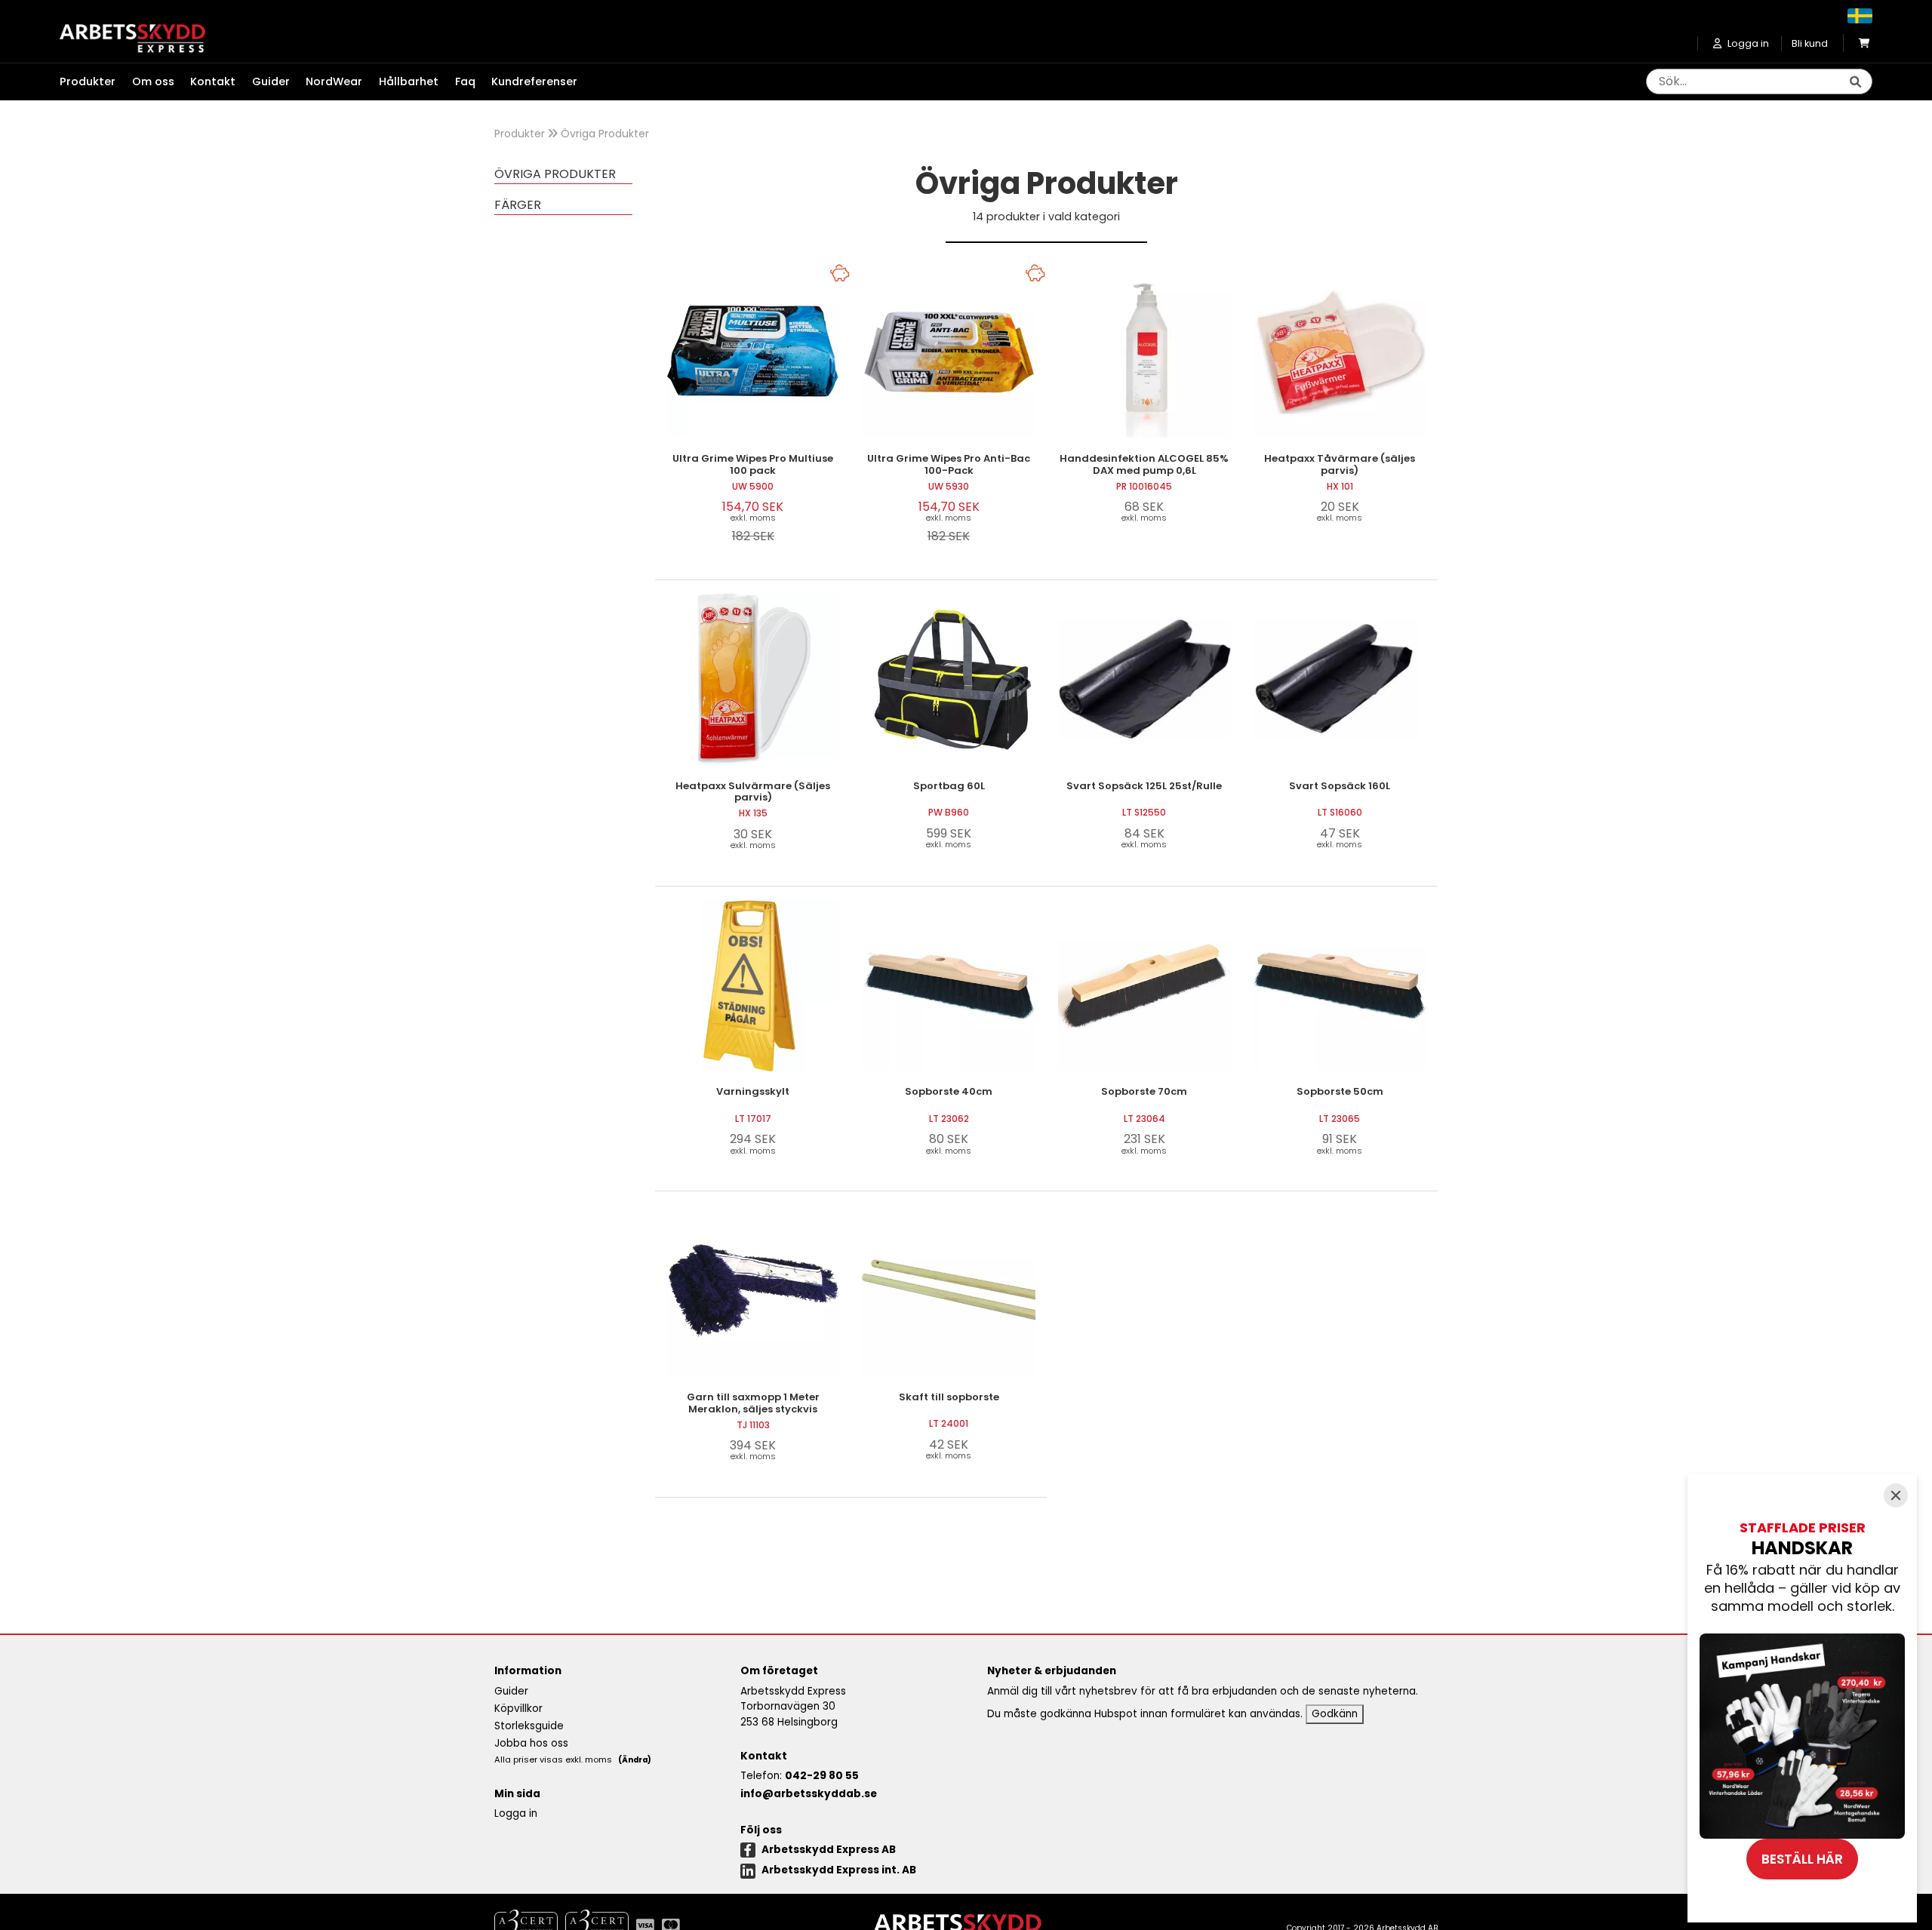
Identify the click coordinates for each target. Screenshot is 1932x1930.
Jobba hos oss (531, 1743)
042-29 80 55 (822, 1776)
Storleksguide (529, 1726)
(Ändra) (635, 1760)
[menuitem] (96, 82)
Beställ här (1802, 1859)
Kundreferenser (534, 81)
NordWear (334, 81)
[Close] (1896, 1495)
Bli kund (1810, 43)
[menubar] (327, 82)
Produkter (520, 134)
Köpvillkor (518, 1709)
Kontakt (213, 81)
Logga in (516, 1813)
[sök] (1855, 82)
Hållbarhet (409, 81)
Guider (271, 81)
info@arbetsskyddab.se (809, 1794)
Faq (465, 81)
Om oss (153, 81)
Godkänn (1335, 1714)
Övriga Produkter (605, 134)
